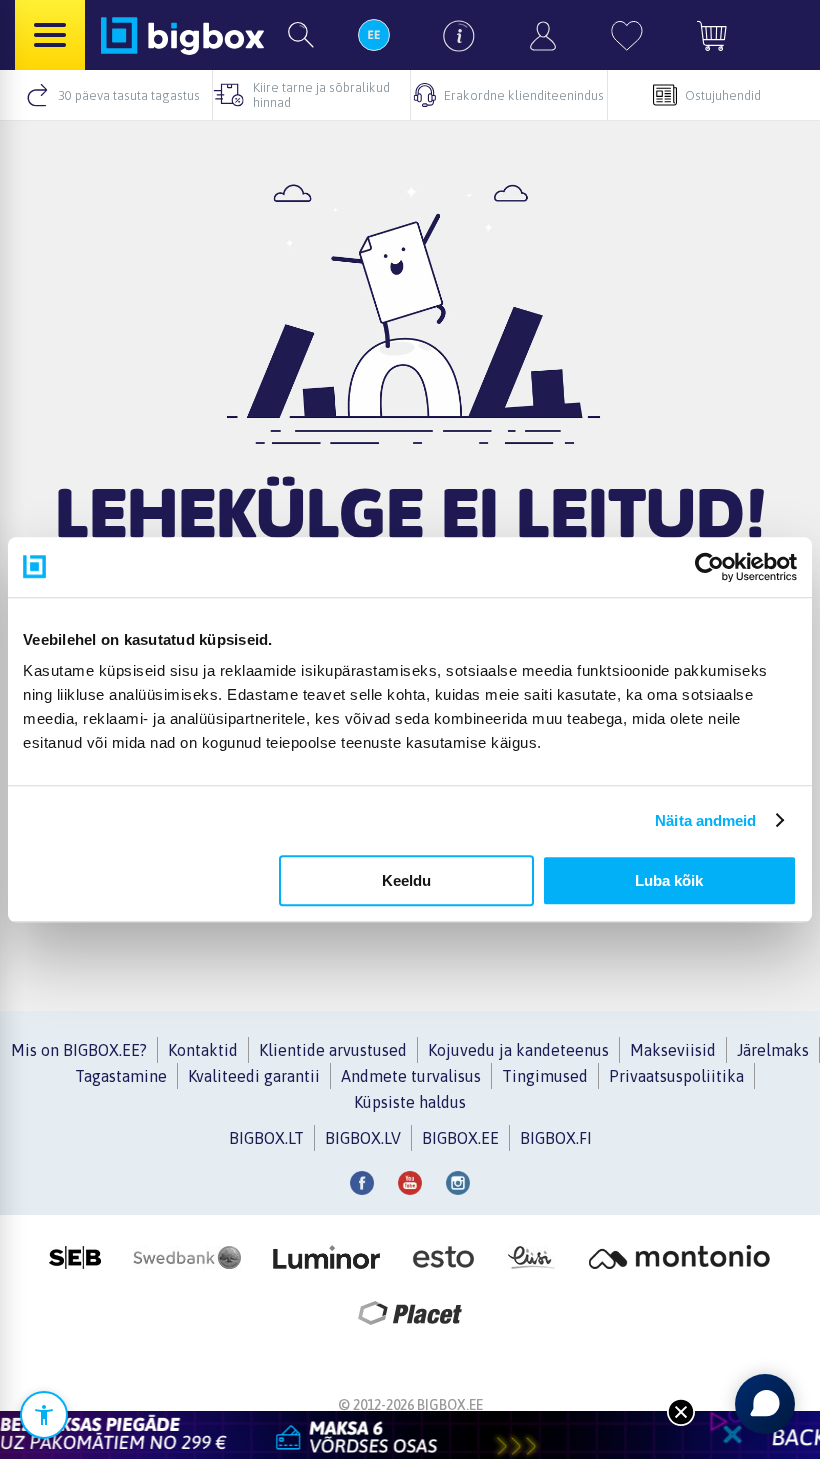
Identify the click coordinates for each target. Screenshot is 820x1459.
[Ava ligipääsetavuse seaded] (44, 1415)
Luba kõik (669, 880)
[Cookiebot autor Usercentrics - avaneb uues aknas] (709, 567)
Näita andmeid (705, 820)
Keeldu (406, 880)
